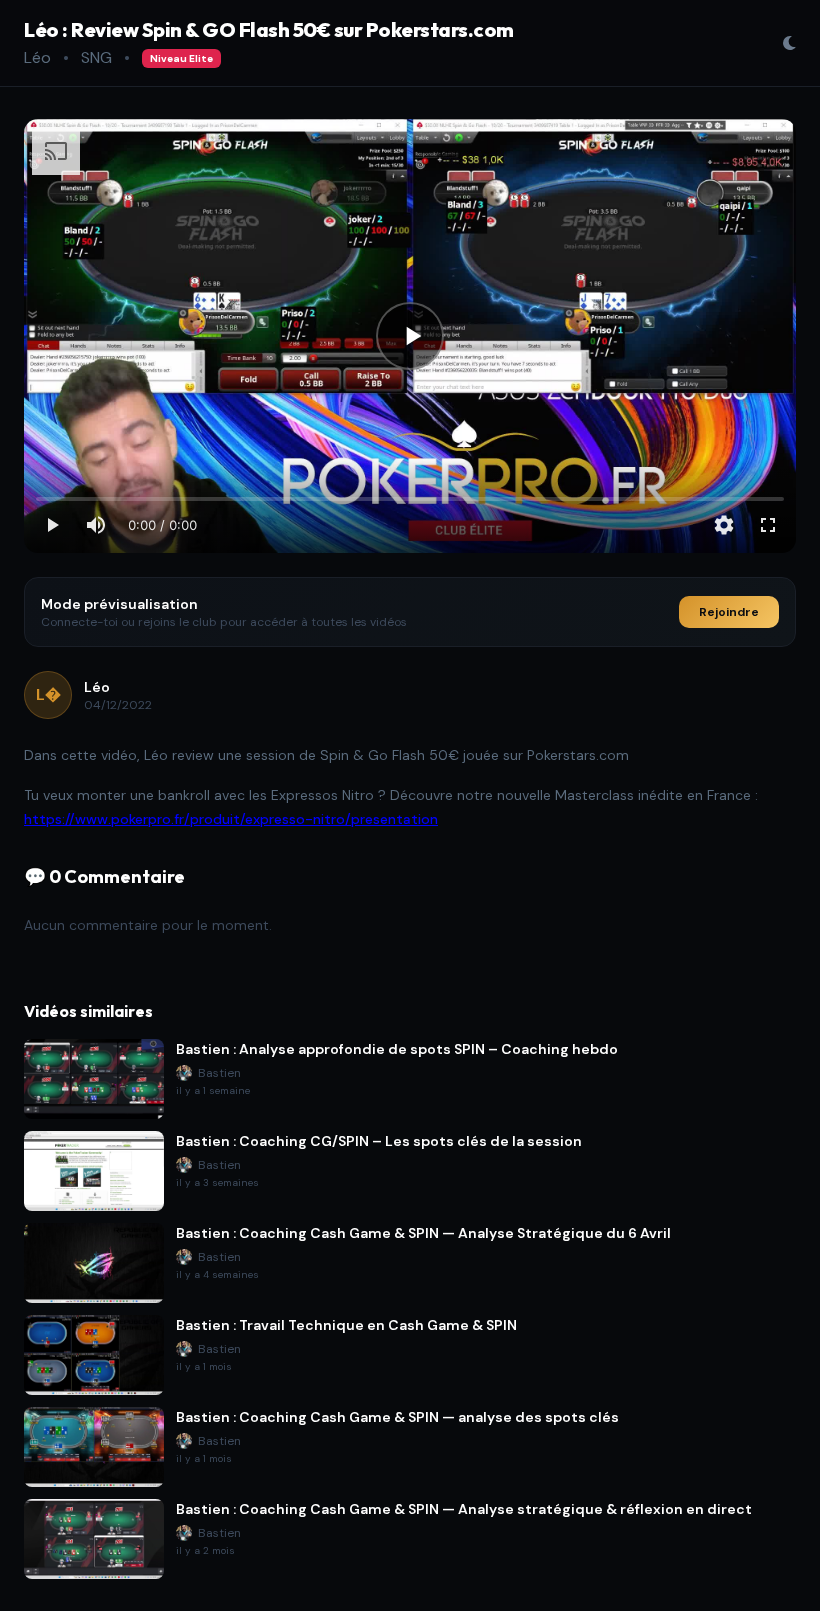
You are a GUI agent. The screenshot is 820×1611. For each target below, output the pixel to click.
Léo (37, 57)
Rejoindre (729, 612)
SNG (96, 57)
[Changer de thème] (789, 43)
